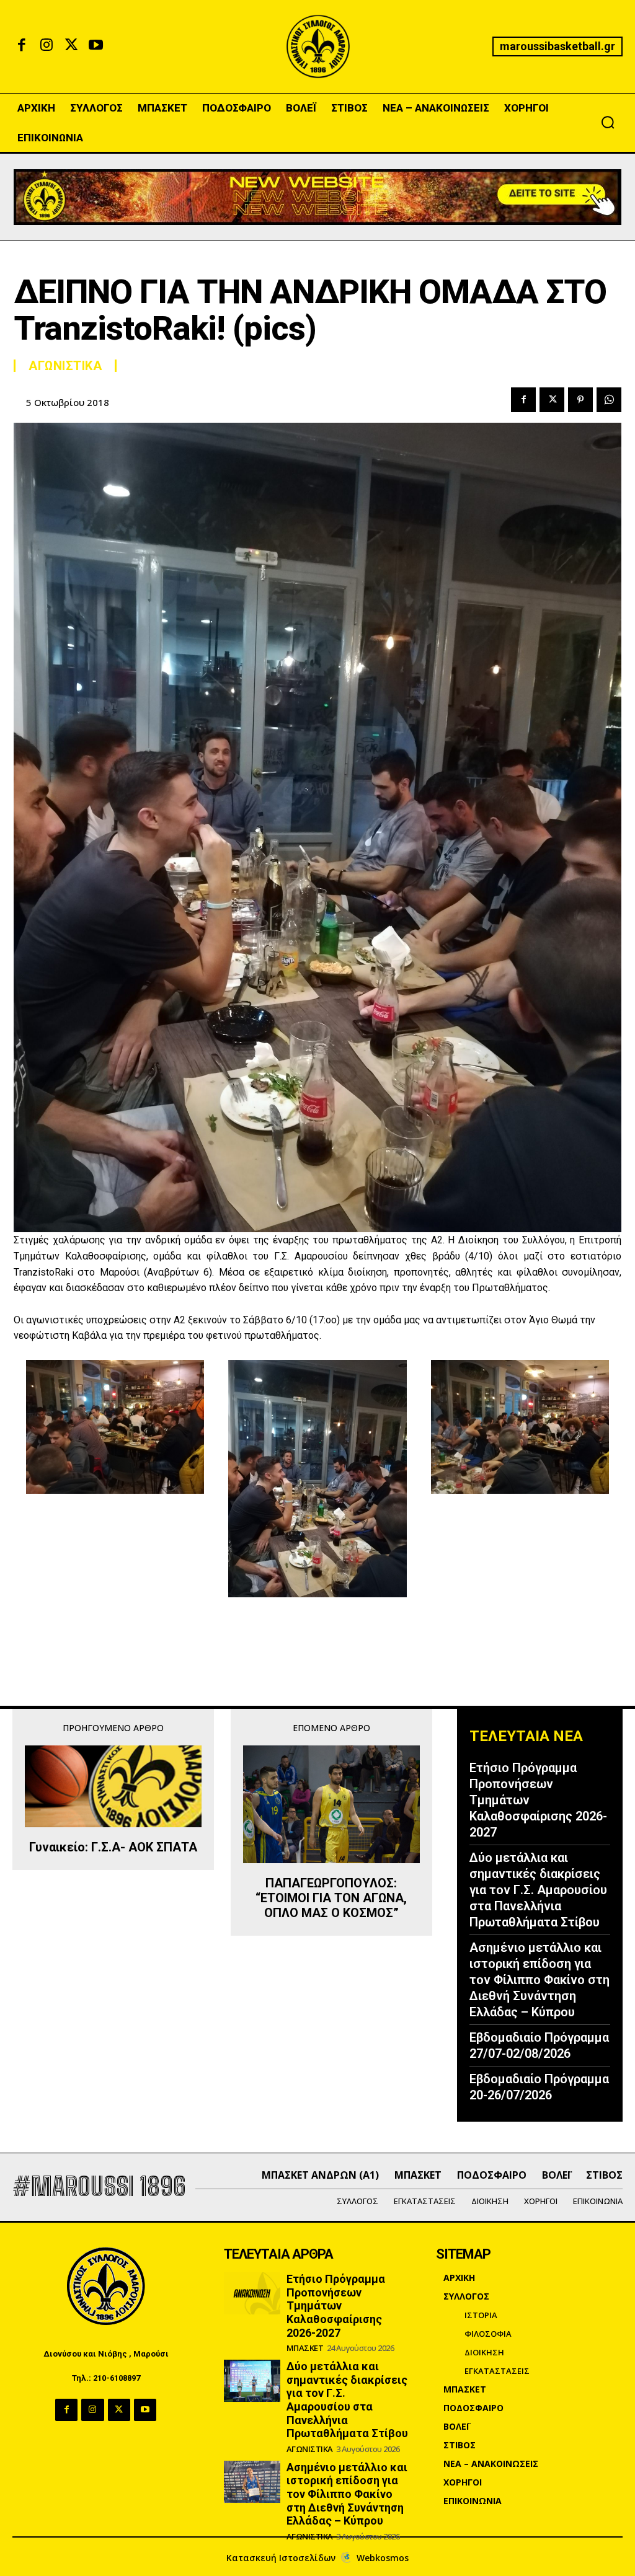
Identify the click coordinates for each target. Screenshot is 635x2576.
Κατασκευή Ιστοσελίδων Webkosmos (317, 2558)
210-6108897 (117, 2378)
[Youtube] (96, 46)
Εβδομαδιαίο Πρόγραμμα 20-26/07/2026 (539, 2087)
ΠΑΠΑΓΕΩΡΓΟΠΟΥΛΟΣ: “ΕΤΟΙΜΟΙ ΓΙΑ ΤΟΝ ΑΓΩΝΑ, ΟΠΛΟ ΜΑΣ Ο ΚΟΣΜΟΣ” (331, 1898)
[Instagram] (47, 46)
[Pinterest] (580, 400)
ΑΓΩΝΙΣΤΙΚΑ (65, 366)
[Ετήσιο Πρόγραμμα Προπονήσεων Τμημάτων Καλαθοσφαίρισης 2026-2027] (252, 2293)
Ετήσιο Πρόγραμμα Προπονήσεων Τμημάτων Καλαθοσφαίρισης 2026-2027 (336, 2305)
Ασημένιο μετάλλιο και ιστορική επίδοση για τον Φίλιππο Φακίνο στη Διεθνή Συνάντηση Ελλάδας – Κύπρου (540, 1980)
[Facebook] (22, 46)
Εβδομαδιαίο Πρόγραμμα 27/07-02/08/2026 (539, 2045)
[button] (608, 122)
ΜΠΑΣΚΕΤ (305, 2348)
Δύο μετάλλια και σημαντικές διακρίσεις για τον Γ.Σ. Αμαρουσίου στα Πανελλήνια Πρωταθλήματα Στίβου (538, 1890)
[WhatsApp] (609, 400)
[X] (71, 46)
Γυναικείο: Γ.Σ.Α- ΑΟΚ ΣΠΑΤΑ (113, 1847)
